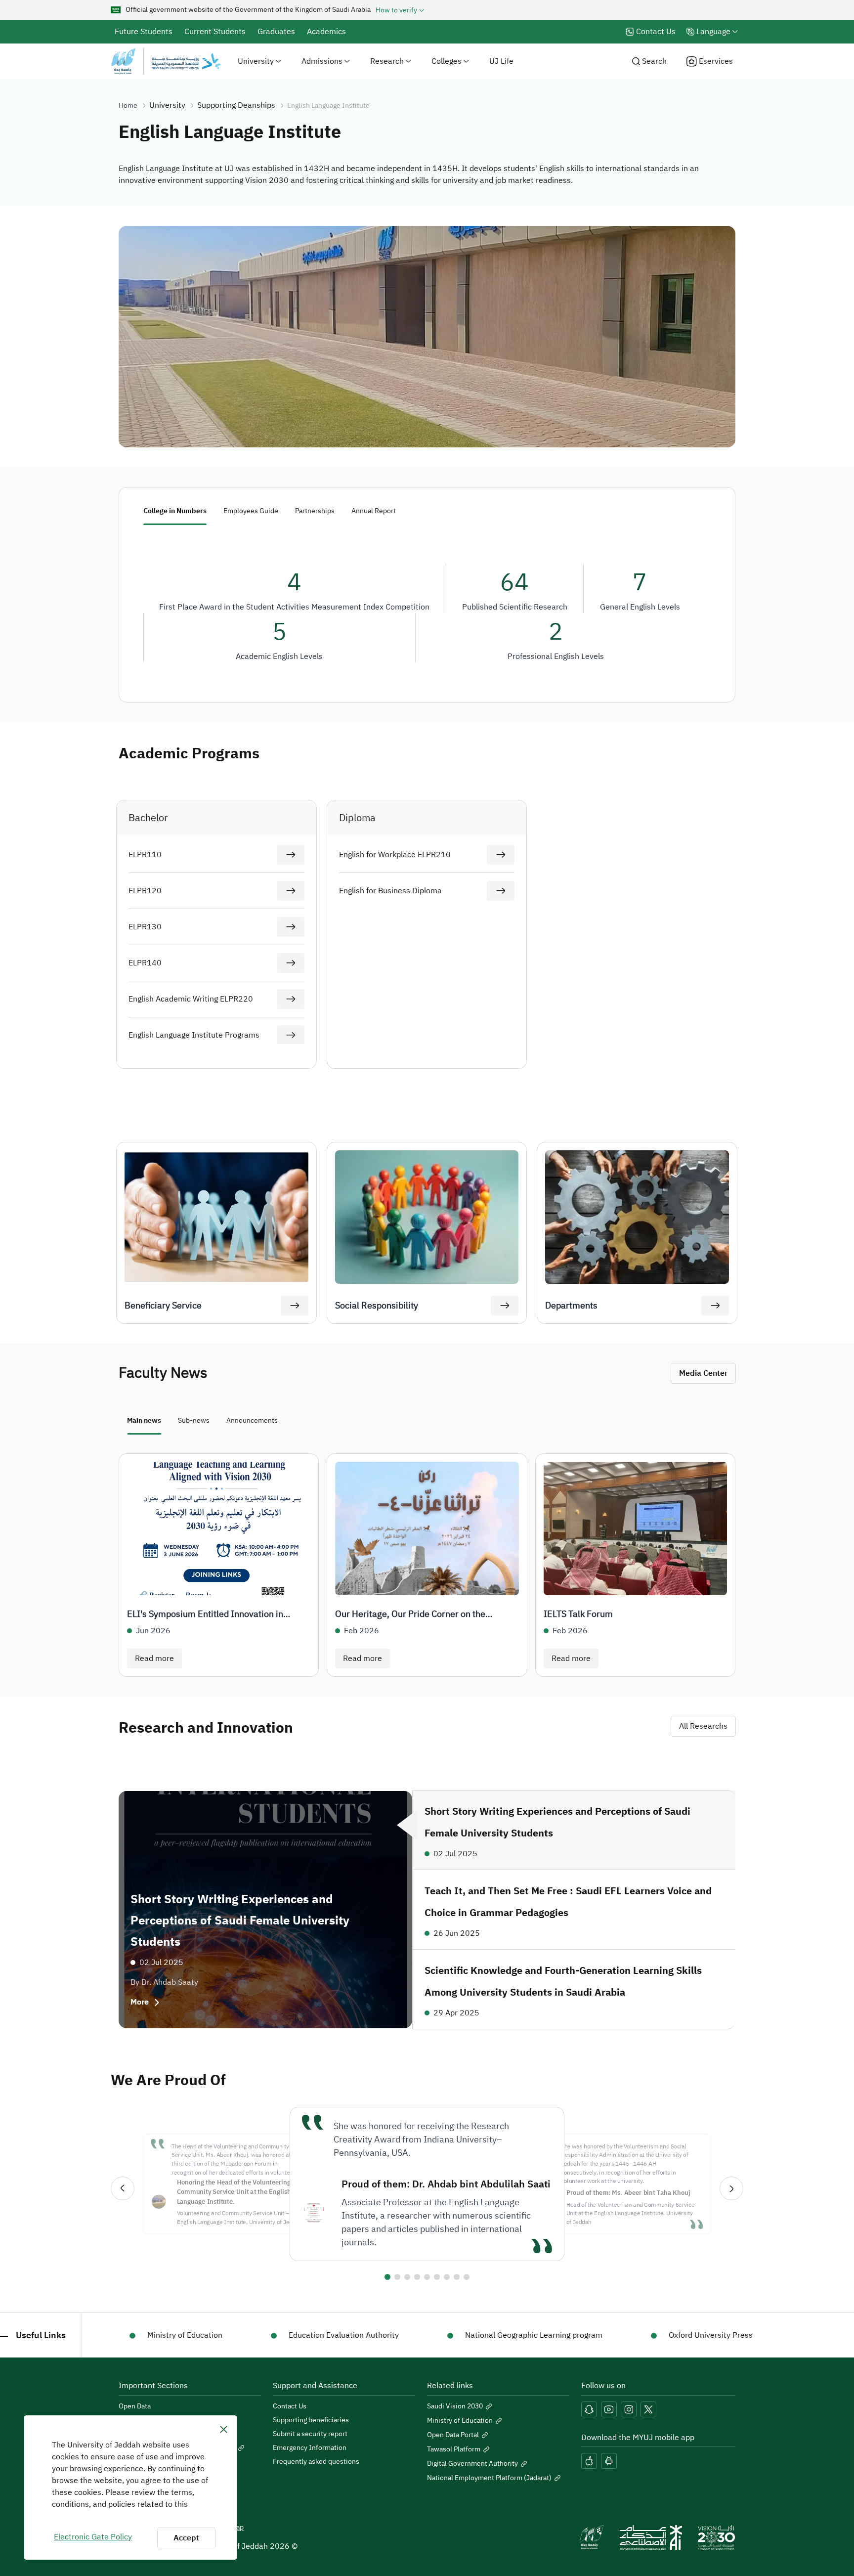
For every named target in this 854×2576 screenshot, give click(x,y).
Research (387, 61)
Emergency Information (310, 2448)
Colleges (447, 61)
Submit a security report (310, 2434)
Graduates (276, 32)
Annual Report (374, 511)
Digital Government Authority (472, 2464)
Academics (326, 32)
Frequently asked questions (316, 2462)
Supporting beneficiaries (311, 2420)
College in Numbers (175, 511)
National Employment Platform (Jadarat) (489, 2478)
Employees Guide (251, 511)
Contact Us (290, 2406)
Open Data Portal (453, 2435)
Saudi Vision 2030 (455, 2406)
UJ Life (501, 61)
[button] (291, 855)
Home (128, 106)
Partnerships (315, 511)
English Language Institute (328, 106)
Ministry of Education (460, 2421)
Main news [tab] (144, 1420)
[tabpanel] (427, 1565)
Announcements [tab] (252, 1420)
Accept (186, 2538)
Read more (154, 1659)
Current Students (215, 32)
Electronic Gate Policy (93, 2537)
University (256, 61)
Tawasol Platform (454, 2449)
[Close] (224, 2429)
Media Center (703, 1373)
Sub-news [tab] (194, 1420)
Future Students (144, 32)
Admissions (322, 61)
